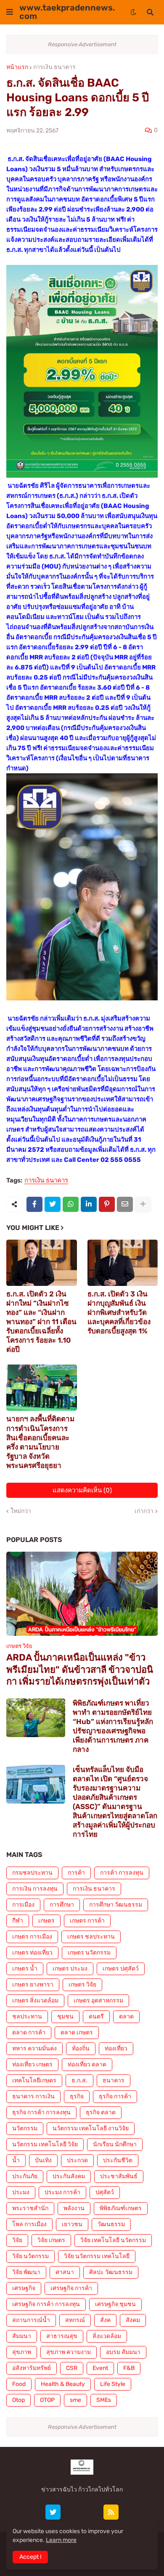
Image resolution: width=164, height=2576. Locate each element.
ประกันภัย (25, 2176)
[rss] (111, 2512)
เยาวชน (72, 2224)
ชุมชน (65, 2017)
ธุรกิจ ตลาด (101, 2112)
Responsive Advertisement (82, 44)
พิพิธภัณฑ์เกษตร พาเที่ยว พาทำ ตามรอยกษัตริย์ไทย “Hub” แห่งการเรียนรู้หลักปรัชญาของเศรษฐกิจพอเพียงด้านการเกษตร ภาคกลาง (113, 1726)
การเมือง (23, 1905)
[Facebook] (34, 1204)
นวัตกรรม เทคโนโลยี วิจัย (45, 2144)
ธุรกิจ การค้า (115, 2096)
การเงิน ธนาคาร (54, 67)
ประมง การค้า (62, 2192)
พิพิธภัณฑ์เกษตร (121, 2208)
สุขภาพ (22, 2352)
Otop (19, 2400)
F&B (129, 2368)
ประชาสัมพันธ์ (119, 2176)
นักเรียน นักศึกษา (115, 2144)
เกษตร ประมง (70, 1969)
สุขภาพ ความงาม (69, 2352)
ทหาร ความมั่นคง (34, 2048)
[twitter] (53, 2512)
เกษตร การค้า (87, 1921)
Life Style (113, 2384)
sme (75, 2400)
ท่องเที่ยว (116, 2048)
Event (100, 2368)
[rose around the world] (72, 2512)
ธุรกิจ (77, 2096)
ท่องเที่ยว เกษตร (32, 2064)
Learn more (61, 2540)
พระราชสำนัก (30, 2208)
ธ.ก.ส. (79, 2080)
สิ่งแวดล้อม (107, 2336)
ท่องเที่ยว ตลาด (87, 2064)
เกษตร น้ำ (25, 1969)
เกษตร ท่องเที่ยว (32, 1953)
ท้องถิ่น (81, 2048)
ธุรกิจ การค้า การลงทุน (41, 2112)
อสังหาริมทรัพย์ (32, 2368)
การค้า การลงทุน (122, 1873)
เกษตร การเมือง (32, 1937)
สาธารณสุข (62, 2336)
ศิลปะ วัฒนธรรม (111, 2272)
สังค (105, 2320)
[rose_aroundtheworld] (92, 2512)
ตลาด (126, 2017)
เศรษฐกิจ (24, 2288)
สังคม (133, 2320)
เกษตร (46, 1921)
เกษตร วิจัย (82, 1985)
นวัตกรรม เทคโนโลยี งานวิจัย (91, 2128)
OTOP (47, 2400)
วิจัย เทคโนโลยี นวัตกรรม (113, 2240)
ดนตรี (96, 2017)
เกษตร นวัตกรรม (89, 1953)
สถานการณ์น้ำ (31, 2320)
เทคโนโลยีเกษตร (34, 2080)
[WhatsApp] (71, 1204)
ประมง (21, 2192)
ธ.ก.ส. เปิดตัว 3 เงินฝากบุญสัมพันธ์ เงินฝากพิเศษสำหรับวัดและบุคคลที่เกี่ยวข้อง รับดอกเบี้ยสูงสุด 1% (119, 1312)
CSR (72, 2368)
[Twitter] (53, 1204)
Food (19, 2384)
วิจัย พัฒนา (26, 2272)
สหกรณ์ (75, 2320)
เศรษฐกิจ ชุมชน (115, 2304)
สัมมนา (22, 2336)
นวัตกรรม (25, 2128)
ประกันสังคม (69, 2176)
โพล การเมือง (29, 2224)
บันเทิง (43, 2160)
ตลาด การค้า (29, 2033)
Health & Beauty (63, 2384)
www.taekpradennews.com (67, 12)
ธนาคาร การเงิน (33, 2096)
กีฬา (18, 1921)
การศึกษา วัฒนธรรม (116, 1905)
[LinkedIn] (89, 1204)
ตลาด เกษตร (77, 2033)
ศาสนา (65, 2272)
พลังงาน (74, 2208)
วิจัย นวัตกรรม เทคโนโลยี (97, 2256)
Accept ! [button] (30, 2557)
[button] (10, 12)
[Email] (125, 1204)
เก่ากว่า (144, 1511)
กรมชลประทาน (32, 1873)
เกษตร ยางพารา (33, 1985)
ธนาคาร (114, 2080)
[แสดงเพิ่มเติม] (143, 1204)
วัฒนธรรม (111, 2224)
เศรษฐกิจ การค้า (71, 2288)
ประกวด (77, 2160)
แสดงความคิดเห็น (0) (82, 1490)
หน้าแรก (17, 67)
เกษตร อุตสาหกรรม (98, 2001)
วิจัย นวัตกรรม (30, 2256)
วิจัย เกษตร (51, 2240)
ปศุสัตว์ (105, 2192)
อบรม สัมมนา (123, 2352)
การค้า (76, 1873)
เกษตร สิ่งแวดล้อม (35, 2001)
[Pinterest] (107, 1204)
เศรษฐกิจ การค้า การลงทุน (46, 2304)
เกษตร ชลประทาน (91, 1937)
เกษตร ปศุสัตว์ (121, 1969)
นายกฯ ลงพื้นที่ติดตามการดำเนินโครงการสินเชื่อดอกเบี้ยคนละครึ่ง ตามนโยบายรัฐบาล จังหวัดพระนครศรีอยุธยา (40, 1442)
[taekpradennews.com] (130, 2512)
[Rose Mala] (34, 2512)
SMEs (104, 2400)
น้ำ (16, 2160)
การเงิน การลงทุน (35, 1889)
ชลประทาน (27, 2017)
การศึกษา (62, 1905)
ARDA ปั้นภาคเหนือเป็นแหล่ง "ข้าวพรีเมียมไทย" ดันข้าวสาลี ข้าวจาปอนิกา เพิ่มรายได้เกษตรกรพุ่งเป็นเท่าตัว (80, 1669)
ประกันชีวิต (118, 2160)
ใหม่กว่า (21, 1511)
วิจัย (17, 2240)
